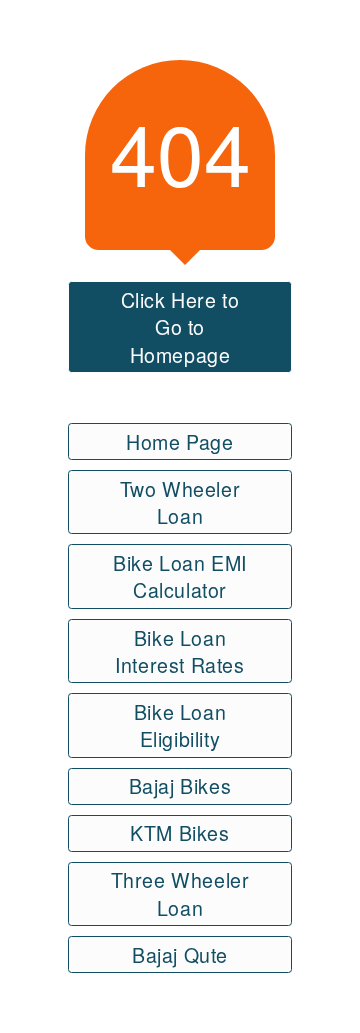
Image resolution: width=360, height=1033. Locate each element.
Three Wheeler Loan (180, 893)
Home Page (179, 441)
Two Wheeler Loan (180, 502)
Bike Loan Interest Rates (179, 651)
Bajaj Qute (180, 954)
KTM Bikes (179, 832)
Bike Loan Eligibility (180, 725)
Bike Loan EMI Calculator (180, 576)
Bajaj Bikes (180, 785)
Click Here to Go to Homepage (180, 327)
